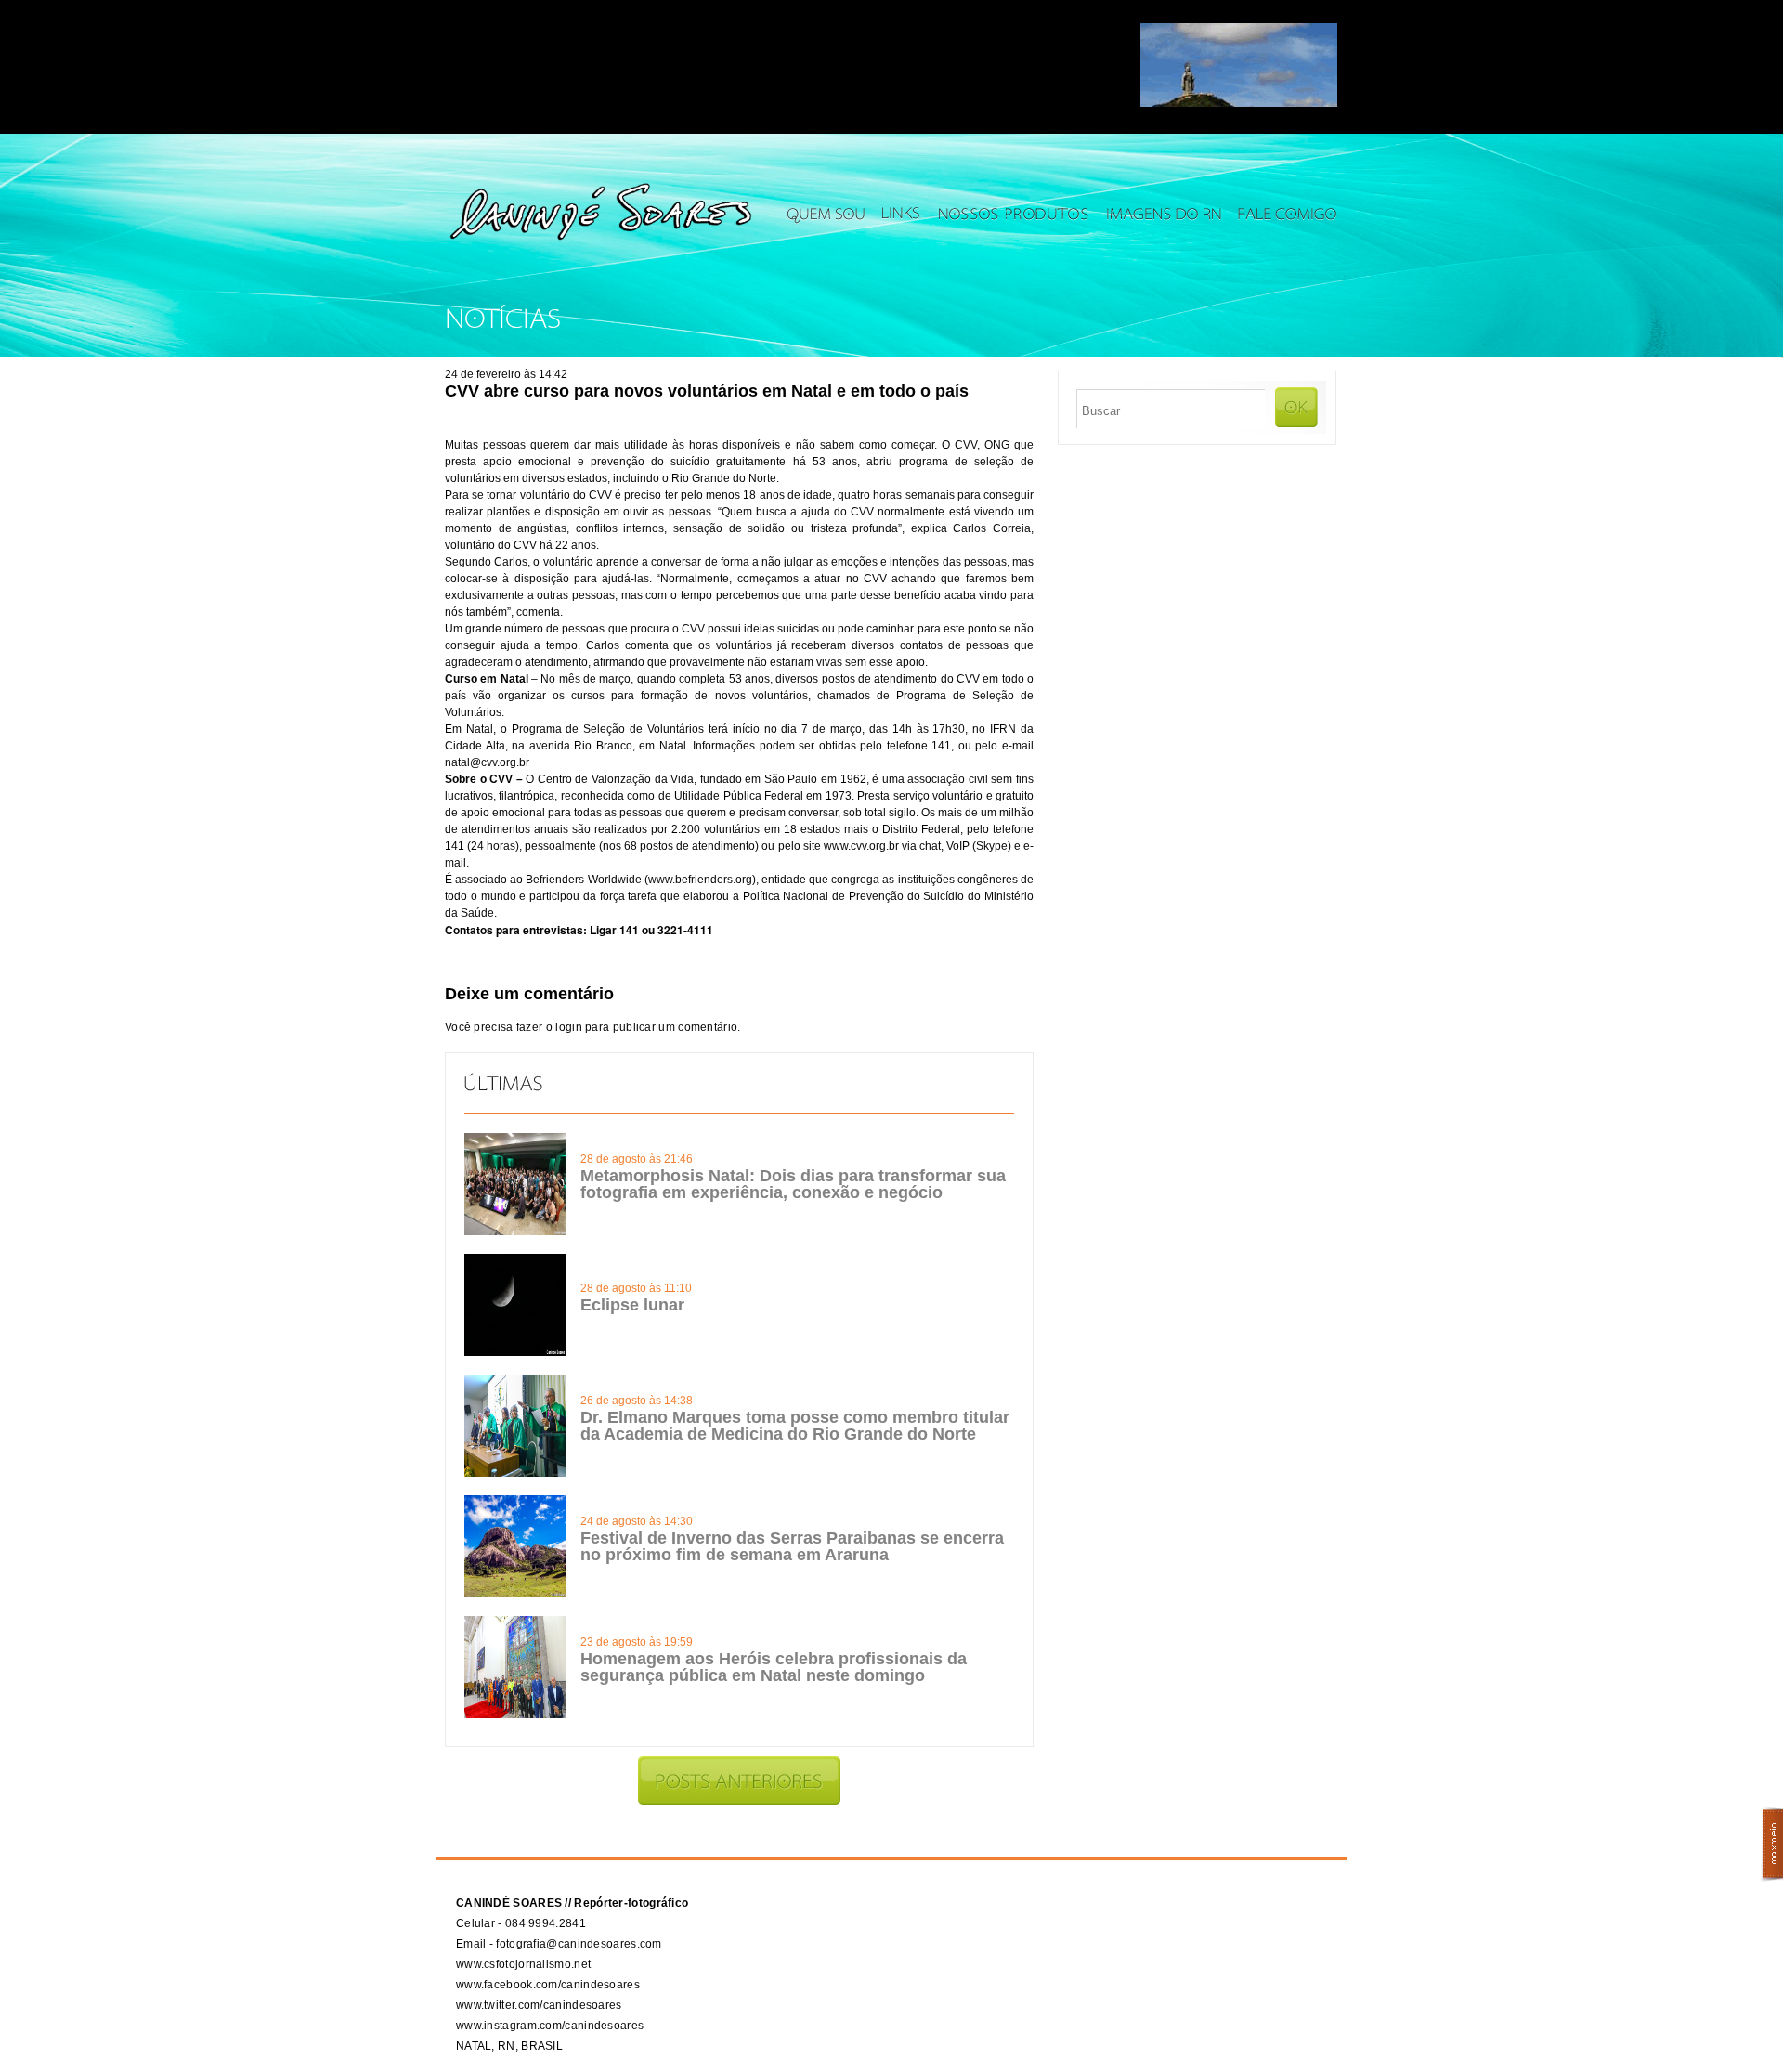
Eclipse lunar (632, 1305)
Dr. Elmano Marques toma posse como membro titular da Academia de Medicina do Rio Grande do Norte (795, 1426)
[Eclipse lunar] (515, 1352)
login (569, 1027)
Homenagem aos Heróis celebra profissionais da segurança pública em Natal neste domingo (774, 1667)
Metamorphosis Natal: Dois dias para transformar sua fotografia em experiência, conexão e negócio (793, 1184)
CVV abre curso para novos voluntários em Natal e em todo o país (707, 391)
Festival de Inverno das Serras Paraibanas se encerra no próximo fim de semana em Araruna (792, 1546)
